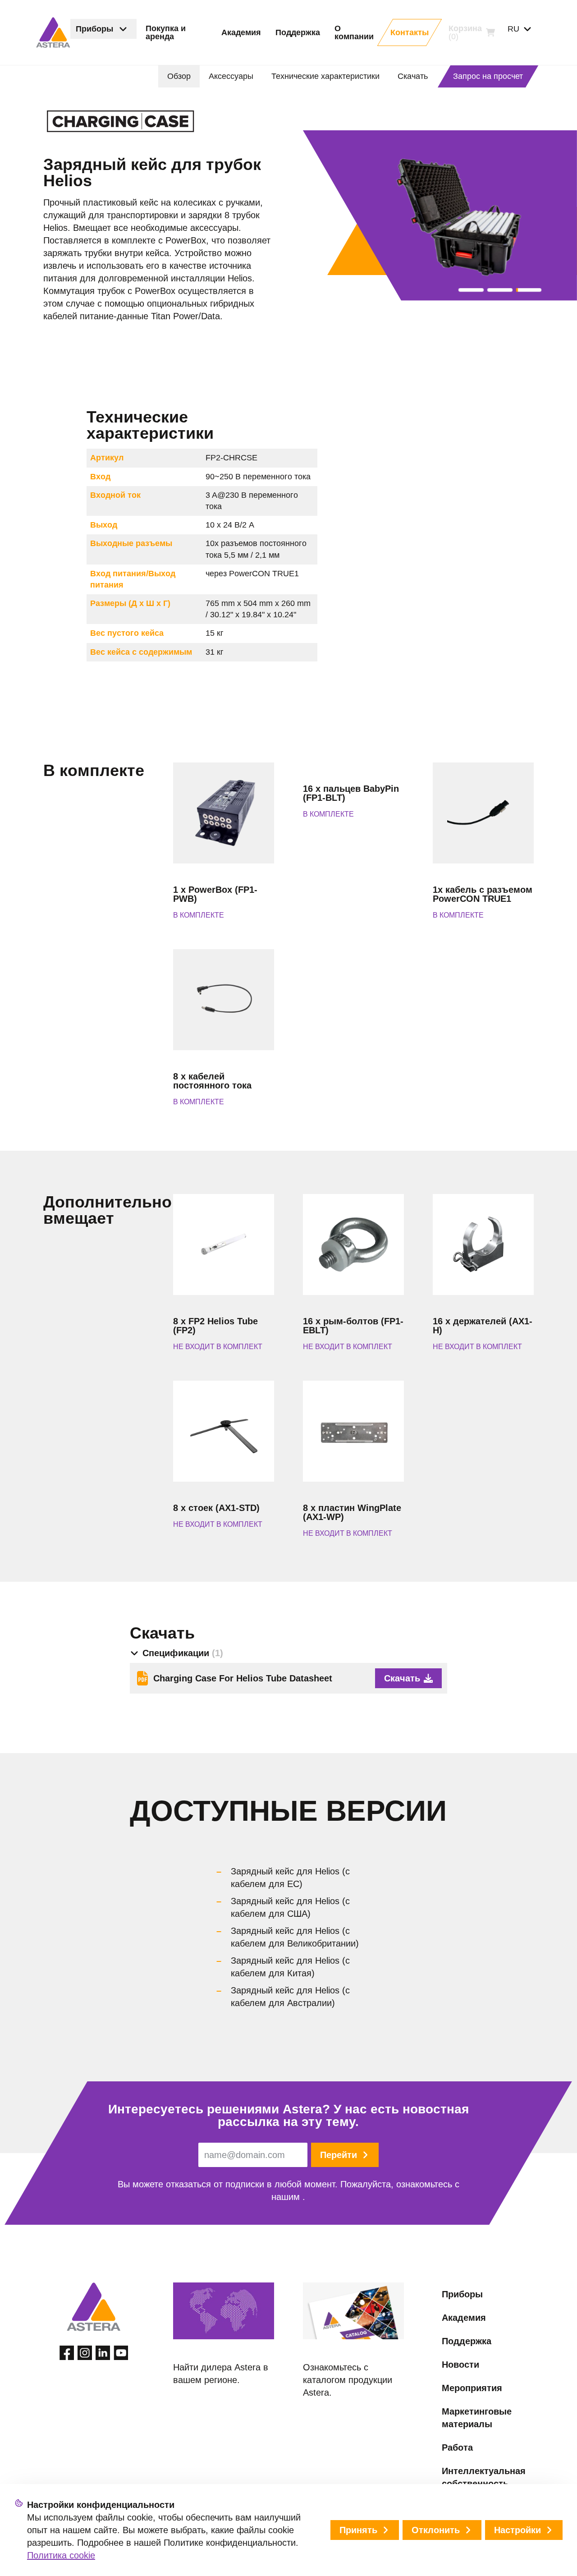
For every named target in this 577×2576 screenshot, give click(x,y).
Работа (457, 2447)
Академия (464, 2318)
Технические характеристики (325, 76)
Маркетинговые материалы (477, 2418)
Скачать (413, 76)
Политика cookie (61, 2555)
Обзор (179, 76)
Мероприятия (472, 2388)
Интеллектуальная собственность (484, 2477)
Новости (460, 2365)
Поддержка (467, 2341)
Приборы (462, 2294)
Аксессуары (231, 76)
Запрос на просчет (488, 76)
